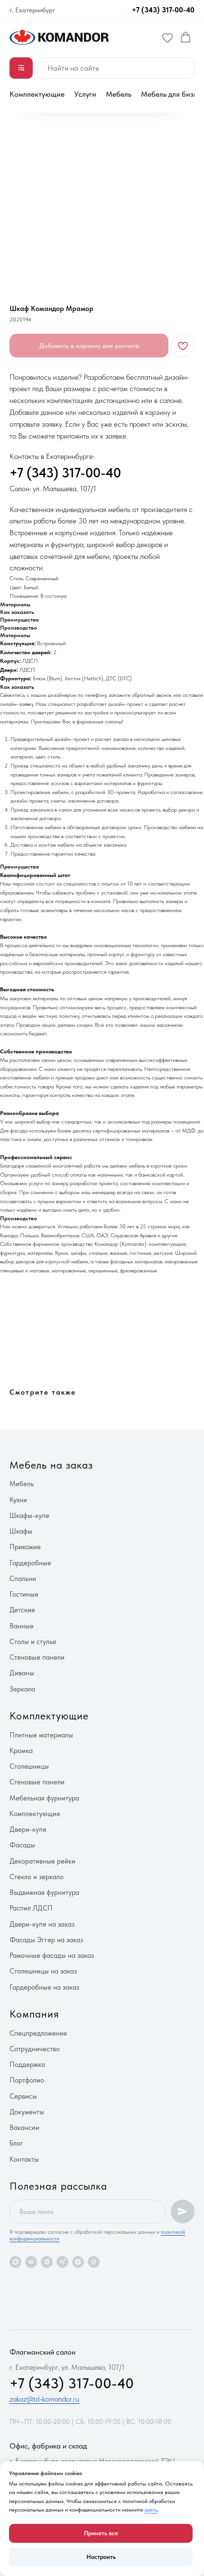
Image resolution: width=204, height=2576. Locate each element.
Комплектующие (37, 94)
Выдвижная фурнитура (44, 1892)
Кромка (21, 1751)
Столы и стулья (33, 1642)
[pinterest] (94, 2262)
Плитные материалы (41, 1735)
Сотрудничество (35, 2049)
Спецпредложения (38, 2033)
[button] (167, 37)
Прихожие (25, 1547)
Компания (34, 2014)
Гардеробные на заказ (44, 1987)
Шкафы (21, 1531)
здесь (151, 2510)
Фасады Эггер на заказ (46, 1940)
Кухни (18, 1500)
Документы (27, 2112)
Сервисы (23, 2096)
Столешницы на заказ (43, 1971)
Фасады (22, 1845)
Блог (16, 2143)
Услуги (85, 94)
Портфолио (27, 2080)
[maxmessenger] (15, 2262)
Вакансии (24, 2128)
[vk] (31, 2262)
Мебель (119, 94)
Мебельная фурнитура (44, 1798)
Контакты (24, 2159)
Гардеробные (30, 1563)
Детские (22, 1610)
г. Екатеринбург (32, 10)
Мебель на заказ (51, 1465)
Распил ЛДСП (31, 1908)
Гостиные (24, 1594)
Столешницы (29, 1766)
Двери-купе (28, 1829)
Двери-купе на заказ (42, 1924)
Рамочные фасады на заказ (52, 1955)
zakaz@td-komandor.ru (44, 2399)
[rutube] (62, 2262)
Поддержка (27, 2064)
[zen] (78, 2262)
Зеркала (22, 1689)
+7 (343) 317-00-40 (163, 10)
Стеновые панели (37, 1657)
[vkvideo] (47, 2262)
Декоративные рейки (42, 1861)
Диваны (22, 1673)
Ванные (22, 1626)
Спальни (23, 1579)
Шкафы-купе (29, 1516)
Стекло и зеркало (37, 1877)
